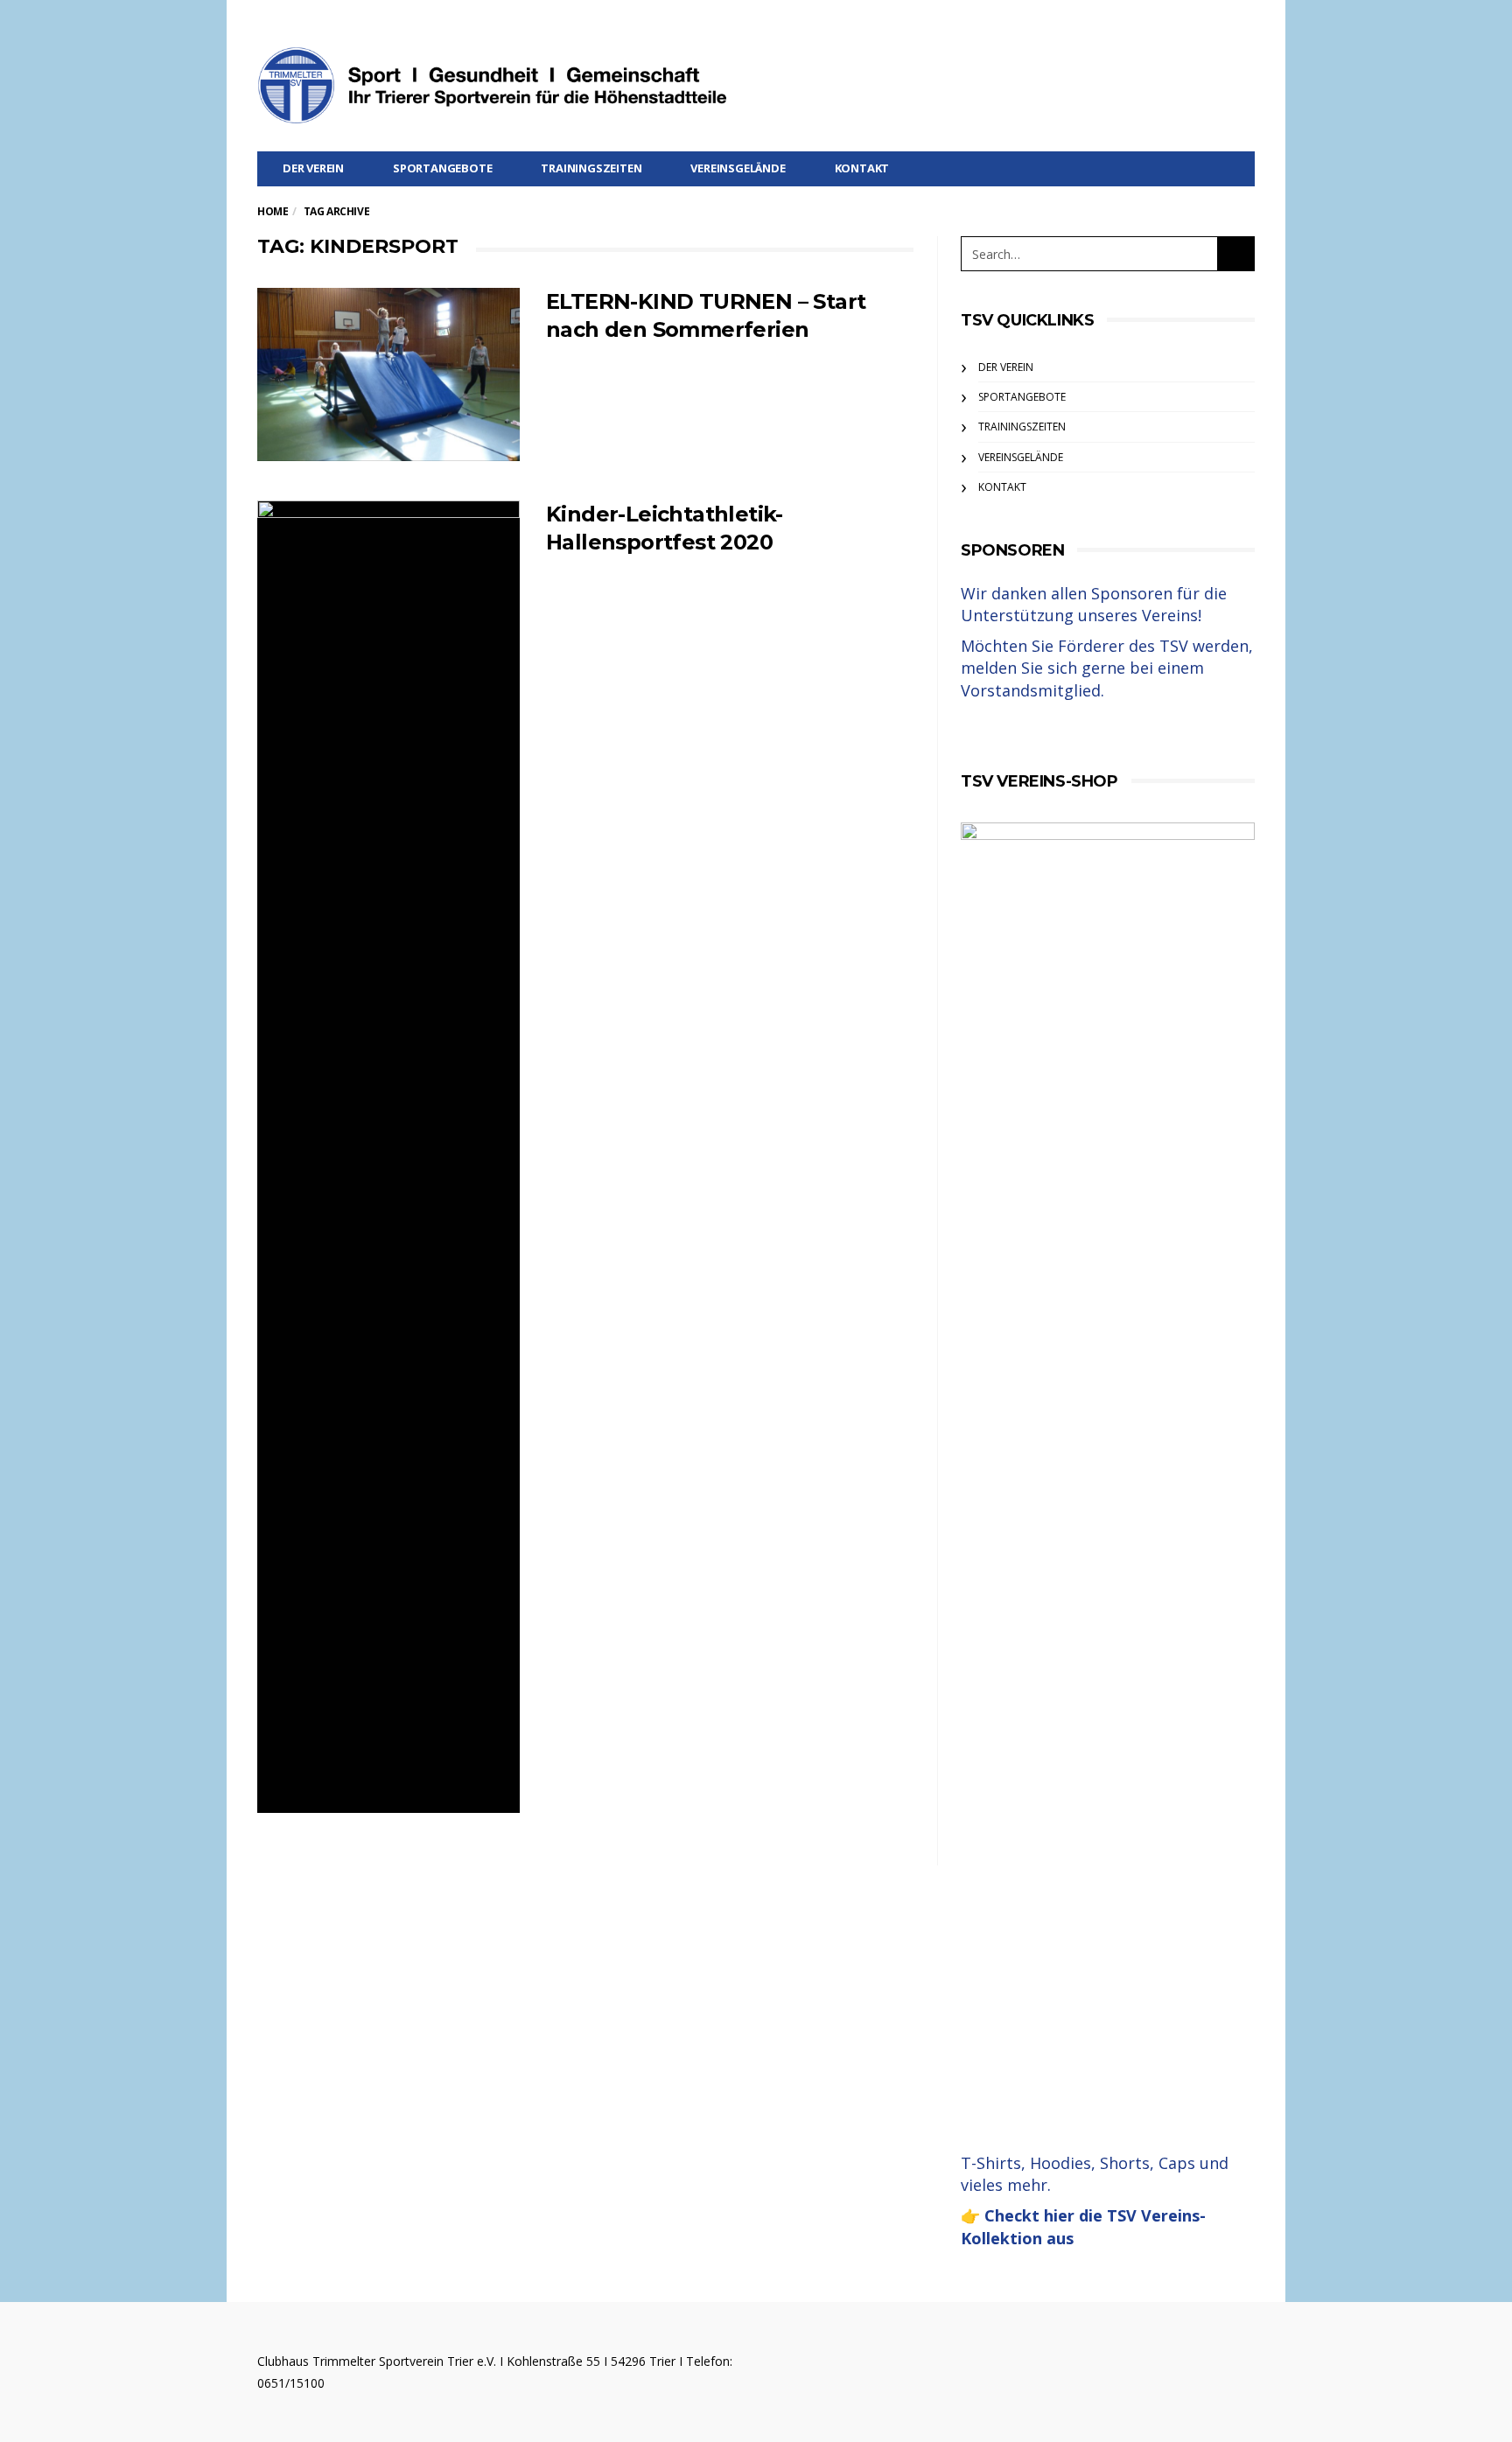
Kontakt (862, 168)
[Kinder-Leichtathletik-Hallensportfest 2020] (388, 1157)
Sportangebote (442, 168)
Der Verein (313, 168)
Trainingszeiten (591, 168)
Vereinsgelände (738, 168)
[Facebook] (1243, 23)
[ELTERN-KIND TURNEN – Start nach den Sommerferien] (388, 374)
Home (273, 211)
